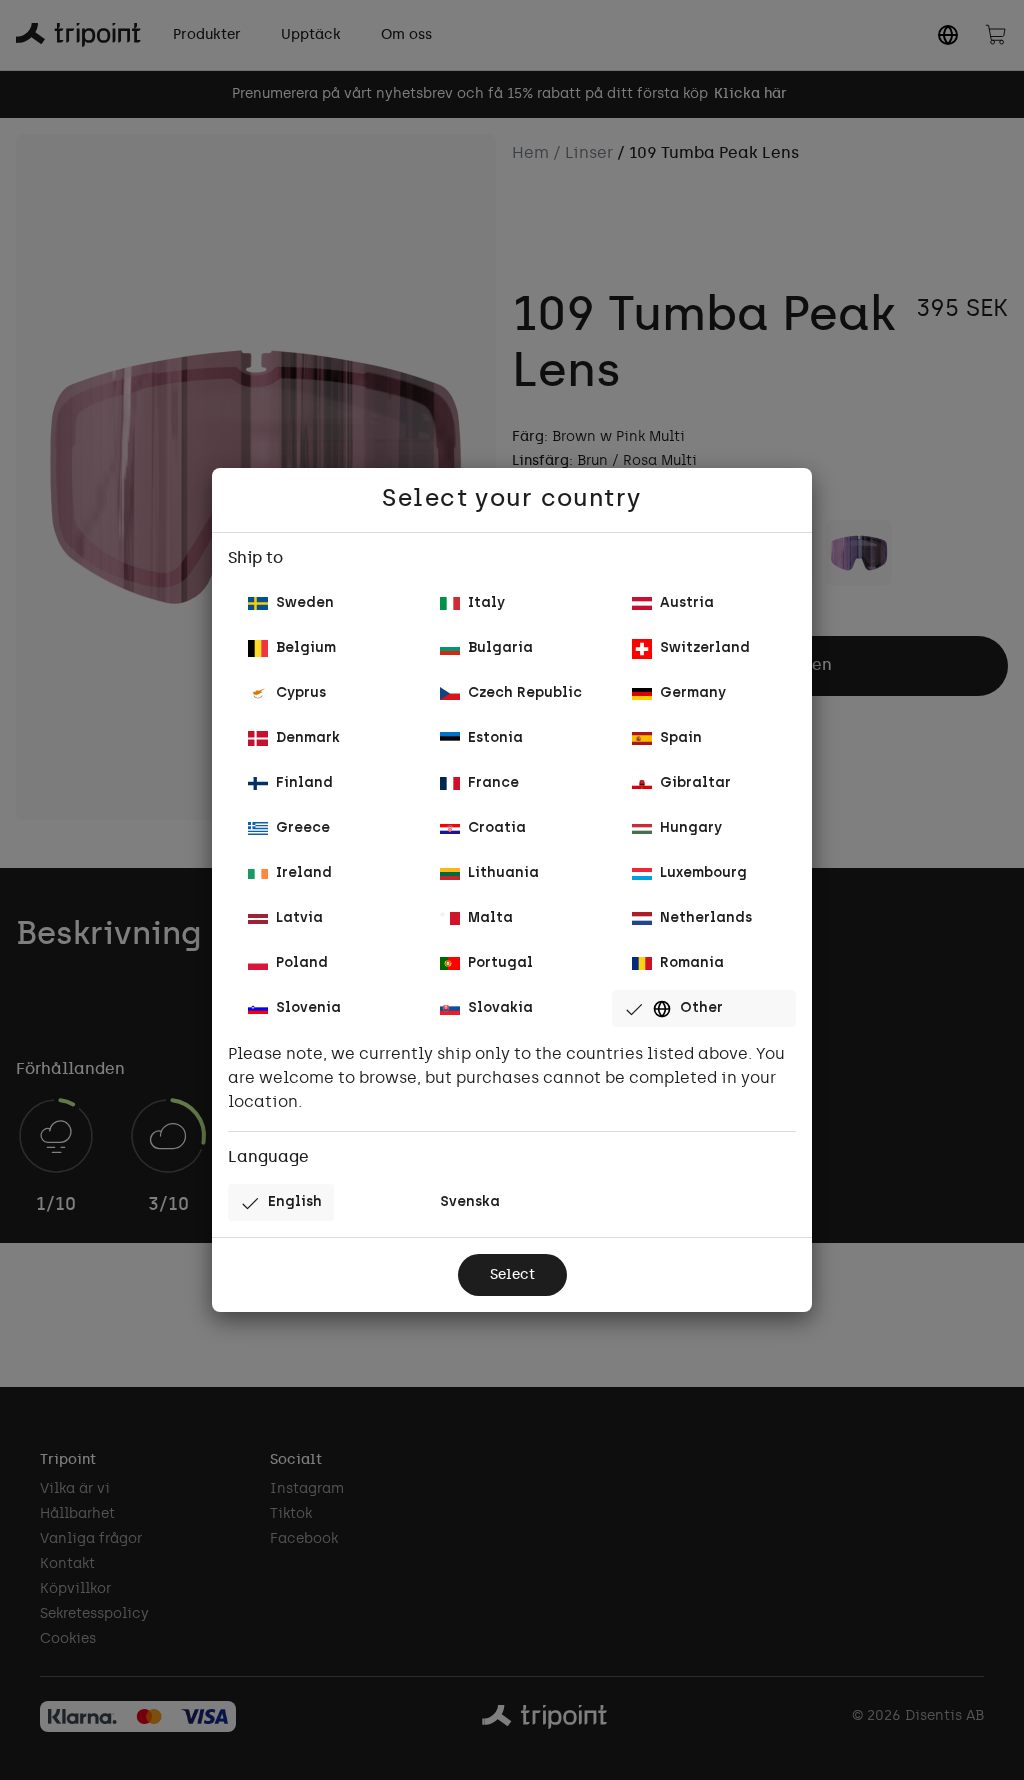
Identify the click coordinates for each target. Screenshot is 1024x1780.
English (295, 1202)
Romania (692, 963)
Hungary (691, 828)
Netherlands (706, 918)
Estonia (495, 738)
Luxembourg (703, 873)
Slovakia (500, 1008)
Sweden (305, 603)
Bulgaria (500, 648)
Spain (681, 738)
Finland (304, 783)
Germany (693, 693)
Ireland (304, 873)
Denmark (308, 738)
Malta (490, 918)
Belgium (306, 648)
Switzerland (705, 648)
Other (701, 1008)
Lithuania (503, 873)
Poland (302, 963)
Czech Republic (525, 693)
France (493, 783)
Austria (687, 603)
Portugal (500, 963)
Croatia (497, 828)
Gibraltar (695, 783)
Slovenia (308, 1008)
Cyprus (301, 693)
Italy (486, 603)
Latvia (299, 918)
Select (512, 1275)
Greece (303, 828)
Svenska (470, 1202)
